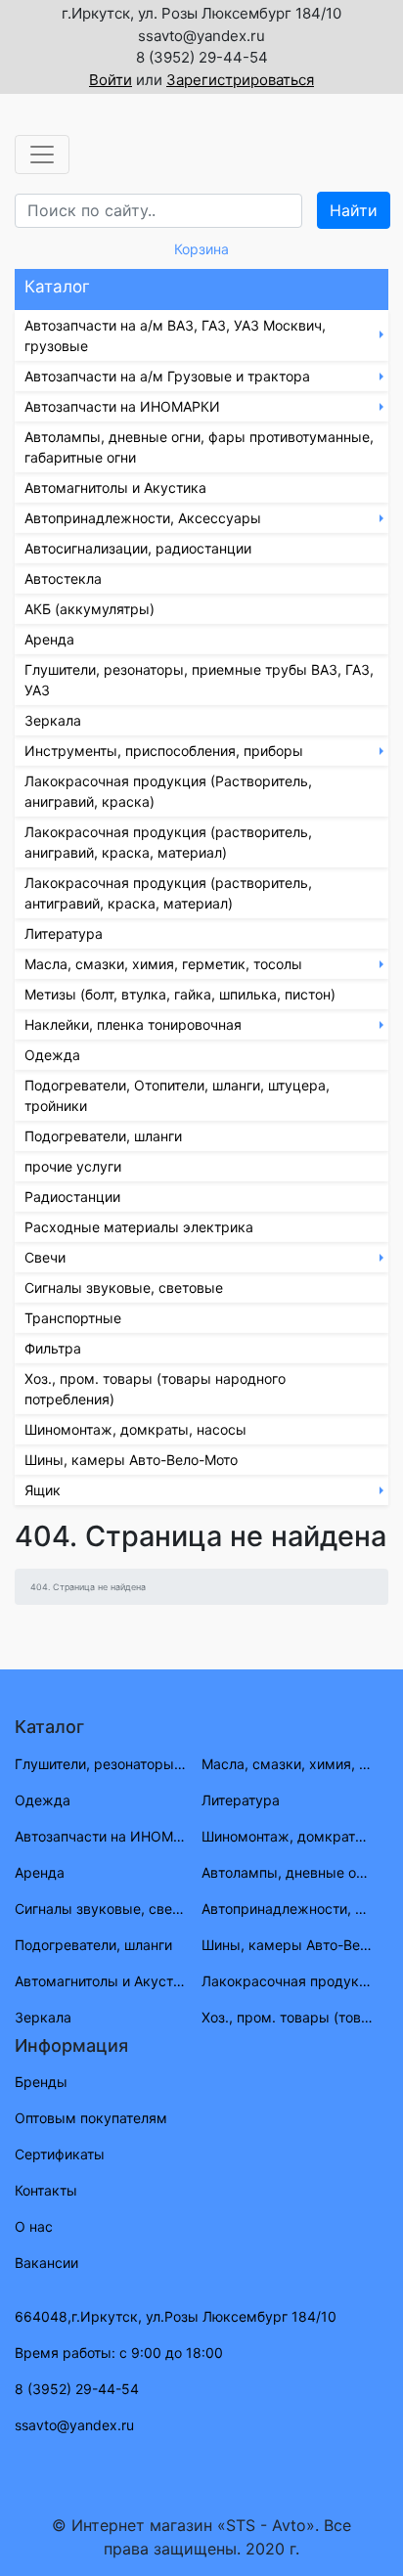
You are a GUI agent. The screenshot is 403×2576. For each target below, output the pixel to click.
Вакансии (46, 2263)
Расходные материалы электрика (139, 1227)
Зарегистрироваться (240, 80)
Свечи (45, 1257)
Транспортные (73, 1318)
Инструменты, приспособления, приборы (164, 751)
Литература (64, 933)
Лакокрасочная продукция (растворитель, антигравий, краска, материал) (168, 893)
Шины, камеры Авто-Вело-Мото (131, 1460)
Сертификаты (60, 2154)
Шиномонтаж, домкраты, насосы (135, 1429)
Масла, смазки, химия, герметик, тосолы (163, 964)
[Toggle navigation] (42, 155)
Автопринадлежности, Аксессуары (143, 518)
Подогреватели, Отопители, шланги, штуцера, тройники (177, 1095)
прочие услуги (73, 1166)
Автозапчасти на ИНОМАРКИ (122, 406)
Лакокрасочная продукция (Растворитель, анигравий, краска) (168, 791)
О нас (34, 2226)
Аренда (49, 639)
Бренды (41, 2082)
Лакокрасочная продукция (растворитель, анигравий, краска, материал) (168, 842)
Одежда (52, 1055)
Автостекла (63, 578)
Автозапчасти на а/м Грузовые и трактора (167, 376)
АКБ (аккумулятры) (90, 609)
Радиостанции (72, 1197)
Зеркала (53, 720)
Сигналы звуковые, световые (124, 1288)
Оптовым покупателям (91, 2118)
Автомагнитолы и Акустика (115, 488)
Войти (111, 80)
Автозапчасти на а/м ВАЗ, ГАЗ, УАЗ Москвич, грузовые (175, 335)
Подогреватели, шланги (103, 1136)
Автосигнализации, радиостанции (138, 548)
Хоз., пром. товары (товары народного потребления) (155, 1389)
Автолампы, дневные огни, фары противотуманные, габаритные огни (199, 447)
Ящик (43, 1490)
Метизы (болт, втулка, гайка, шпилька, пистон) (180, 994)
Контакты (46, 2190)
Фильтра (53, 1348)
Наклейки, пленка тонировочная (133, 1024)
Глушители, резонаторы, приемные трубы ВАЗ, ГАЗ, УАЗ (199, 680)
